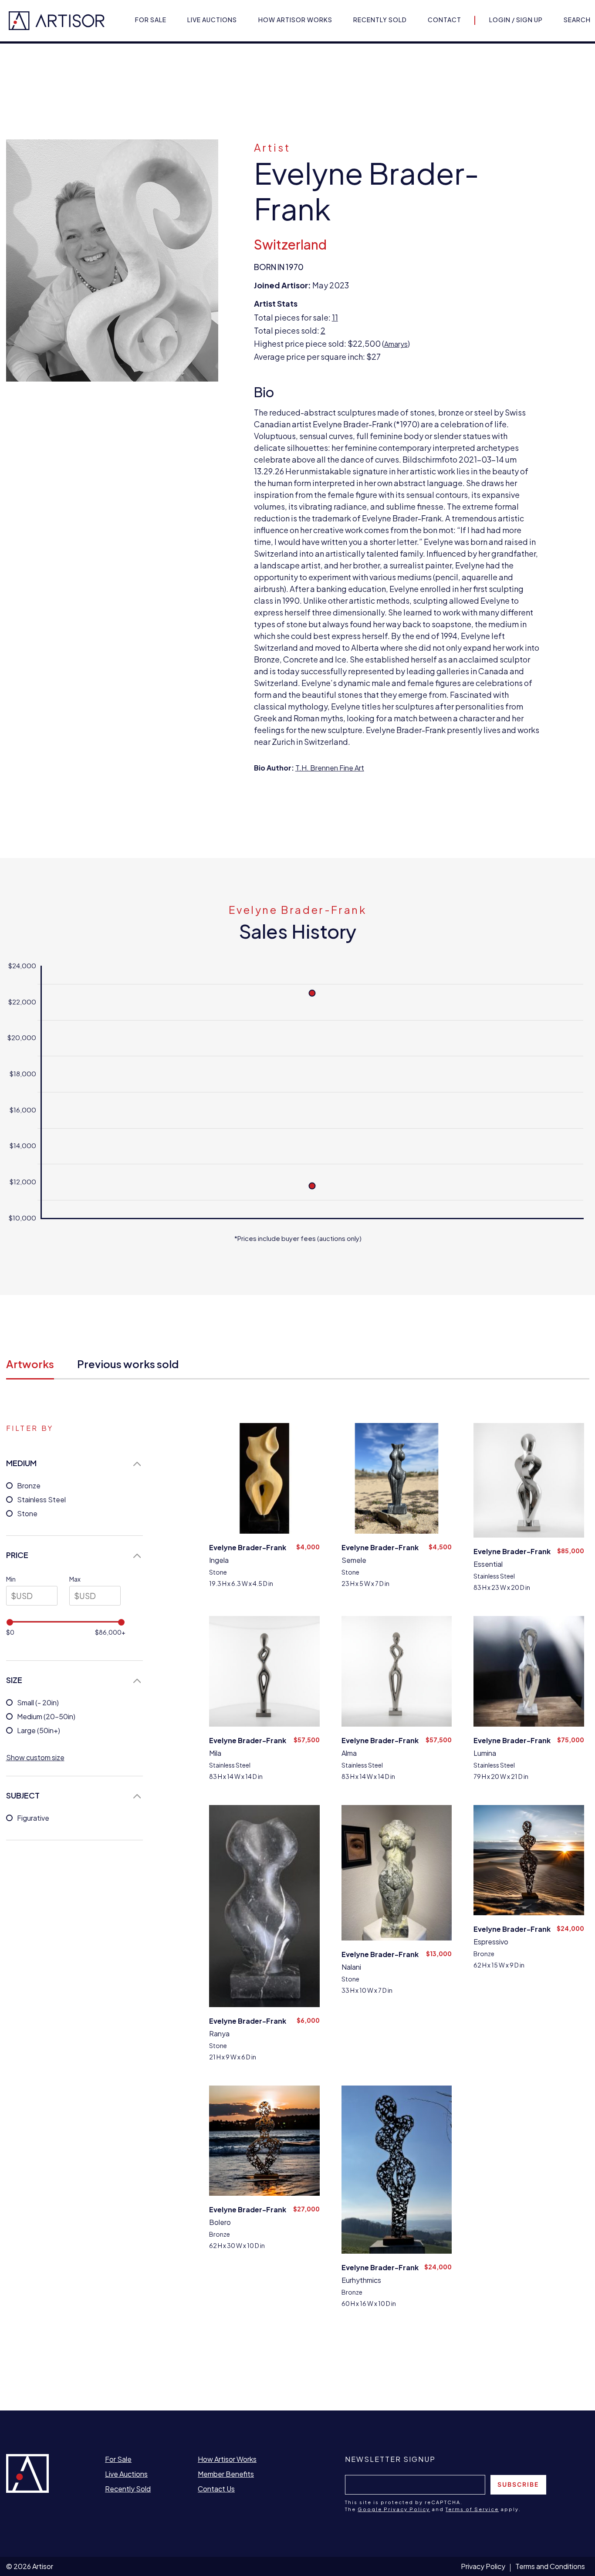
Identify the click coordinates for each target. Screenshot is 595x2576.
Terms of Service (472, 2509)
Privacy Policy (483, 2566)
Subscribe (518, 2484)
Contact (445, 20)
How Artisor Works (295, 20)
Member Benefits (226, 2474)
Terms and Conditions (550, 2566)
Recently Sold (380, 20)
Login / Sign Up (516, 20)
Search (577, 20)
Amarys (396, 344)
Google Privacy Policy (394, 2509)
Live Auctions (212, 20)
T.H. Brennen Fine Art (330, 768)
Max (75, 1579)
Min (11, 1579)
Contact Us (216, 2489)
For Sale (151, 20)
